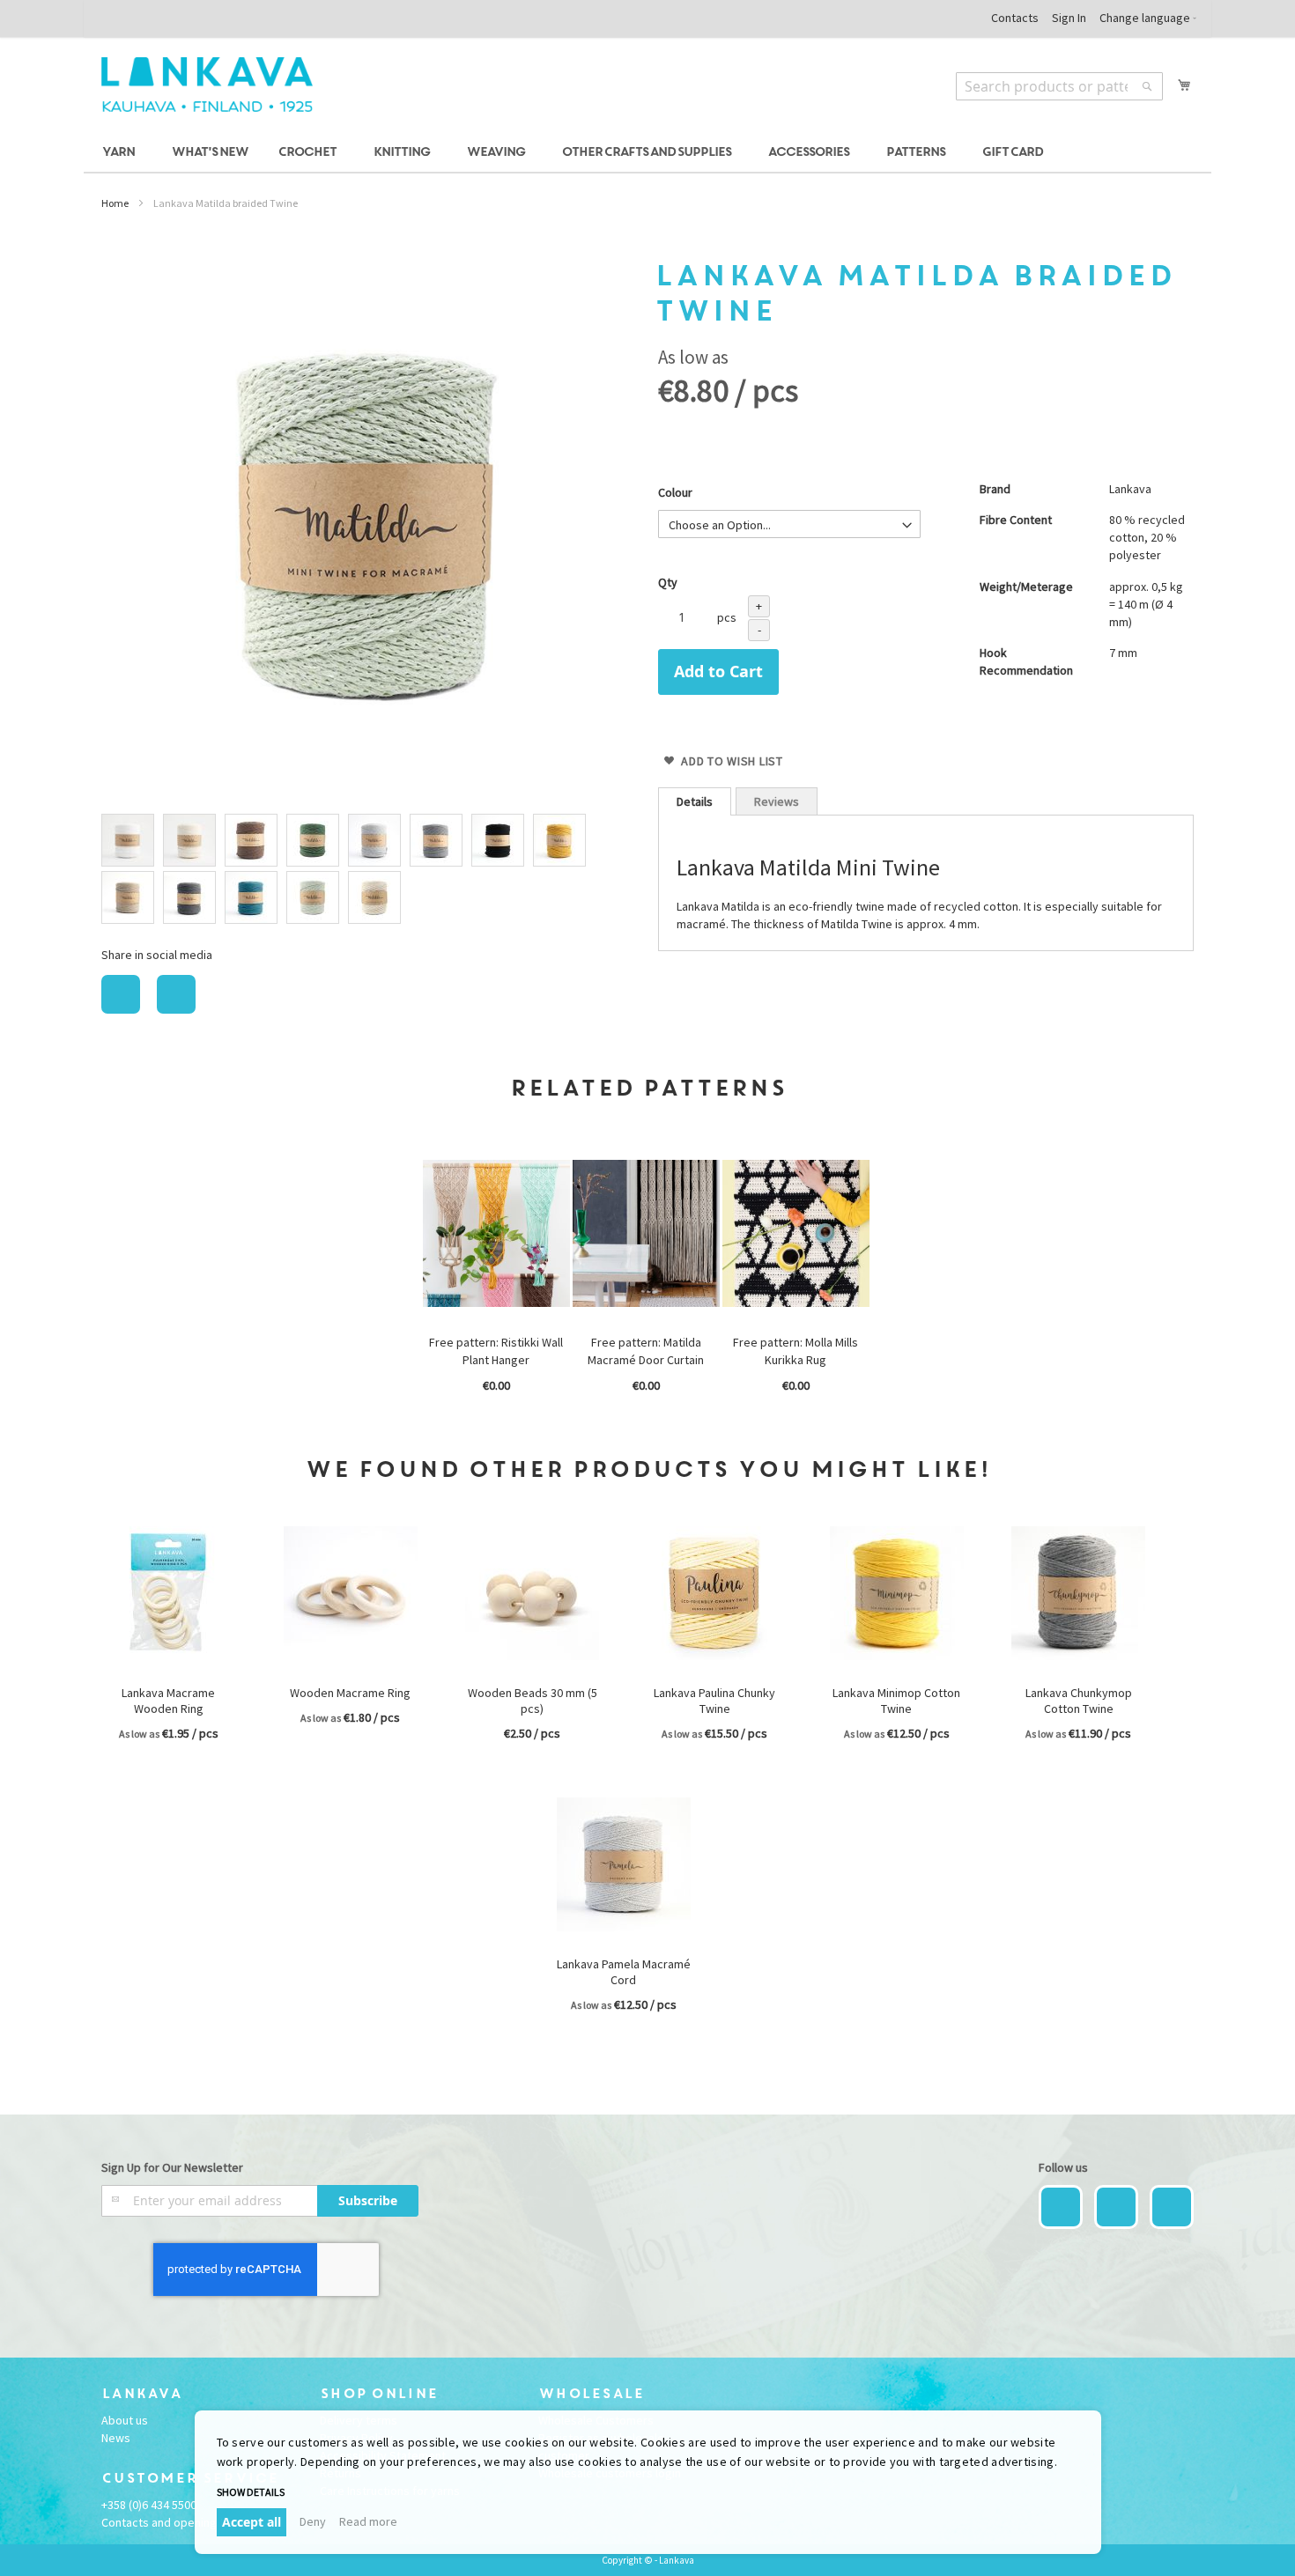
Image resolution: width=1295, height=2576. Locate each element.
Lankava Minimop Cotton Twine (896, 1701)
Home (115, 203)
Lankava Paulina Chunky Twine (714, 1701)
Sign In (1069, 18)
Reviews (777, 801)
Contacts (1015, 18)
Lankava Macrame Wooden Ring (168, 1701)
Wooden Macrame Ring (350, 1693)
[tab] (695, 801)
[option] (128, 840)
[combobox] (1059, 86)
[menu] (647, 153)
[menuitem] (121, 153)
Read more (368, 2521)
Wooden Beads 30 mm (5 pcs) (533, 1701)
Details (695, 801)
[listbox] (369, 871)
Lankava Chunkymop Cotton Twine (1079, 1701)
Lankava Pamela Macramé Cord (624, 1972)
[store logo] (207, 85)
